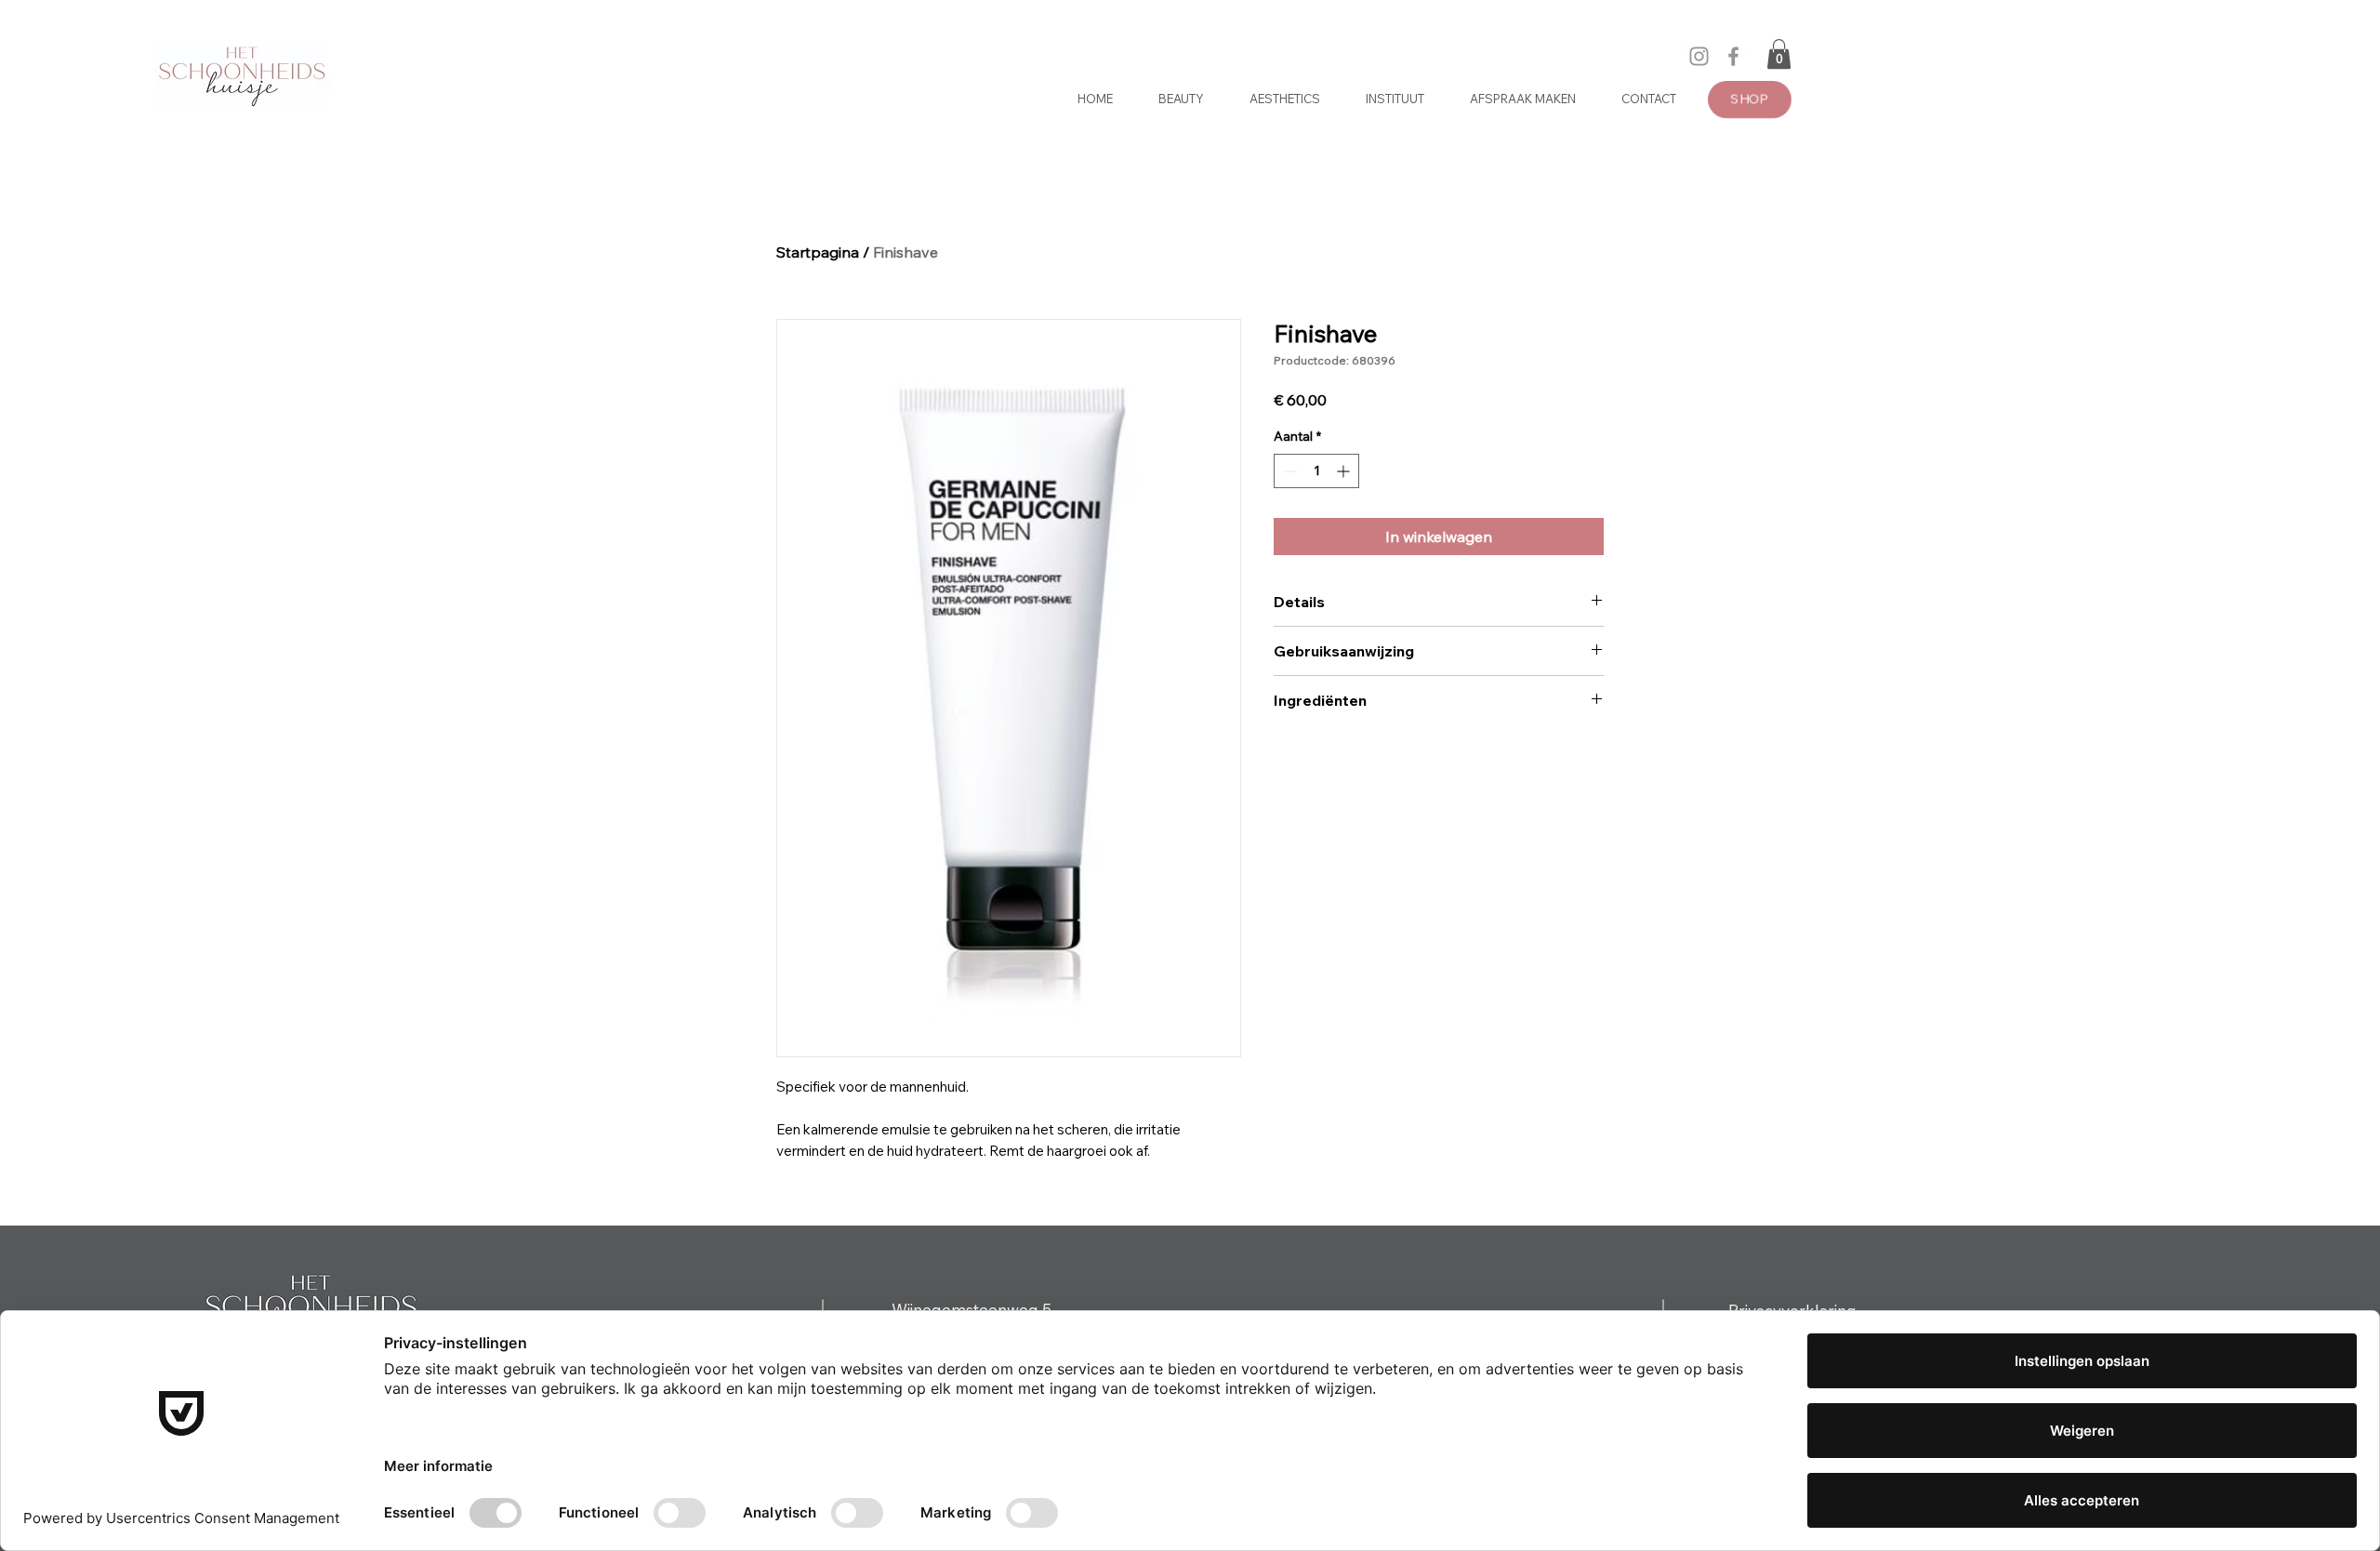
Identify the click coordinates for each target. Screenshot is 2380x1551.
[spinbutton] (1316, 471)
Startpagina (818, 252)
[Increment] (1345, 471)
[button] (1779, 54)
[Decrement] (1288, 471)
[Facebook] (1733, 56)
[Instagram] (1699, 56)
